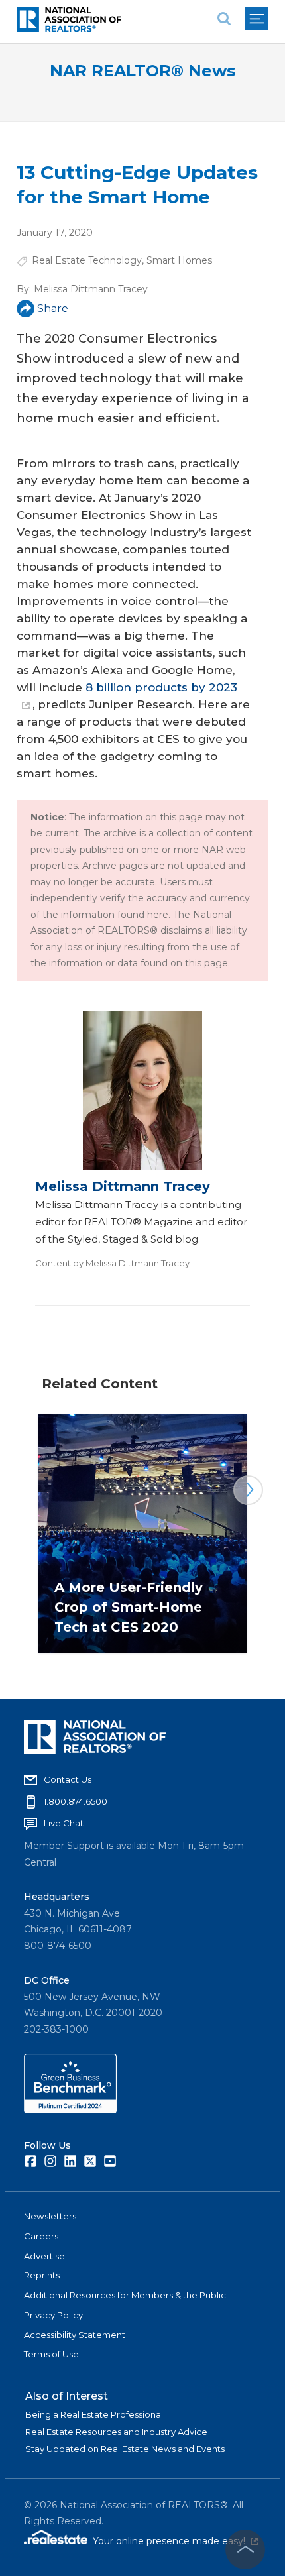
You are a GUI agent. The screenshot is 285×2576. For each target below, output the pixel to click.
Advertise (44, 2256)
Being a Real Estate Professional (94, 2414)
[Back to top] (245, 2549)
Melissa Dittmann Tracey (91, 289)
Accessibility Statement (75, 2335)
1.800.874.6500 (76, 1801)
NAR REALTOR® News (142, 71)
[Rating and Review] (70, 2110)
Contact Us (68, 1779)
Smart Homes (179, 260)
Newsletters (50, 2216)
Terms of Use (51, 2354)
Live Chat (64, 1823)
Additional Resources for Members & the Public (125, 2295)
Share (53, 308)
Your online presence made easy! (176, 2541)
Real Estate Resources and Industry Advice (116, 2432)
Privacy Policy (53, 2315)
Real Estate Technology (87, 260)
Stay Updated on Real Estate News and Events (125, 2449)
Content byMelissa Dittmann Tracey (112, 1263)
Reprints (42, 2275)
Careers (41, 2236)
